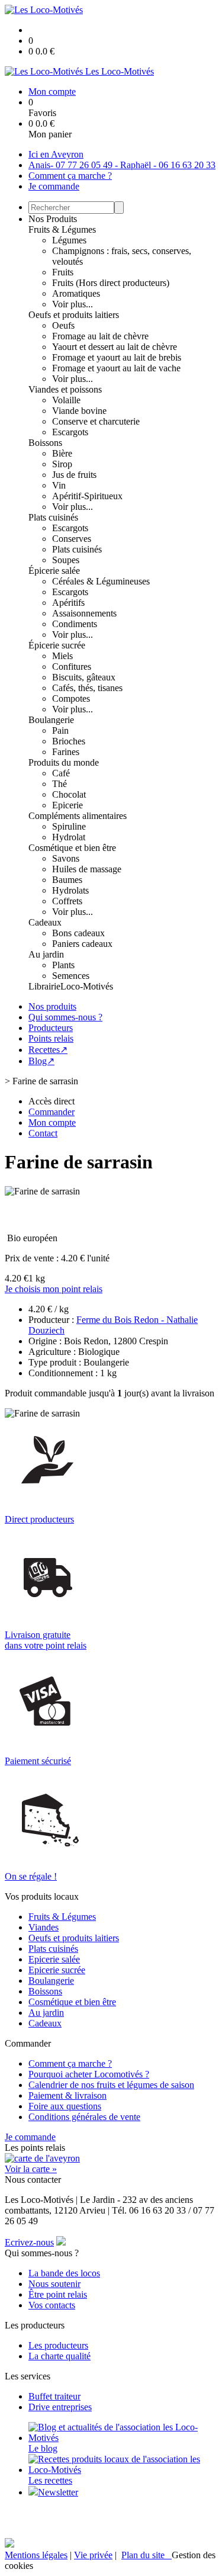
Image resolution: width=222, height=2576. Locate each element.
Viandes (44, 1927)
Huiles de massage (87, 869)
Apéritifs (68, 603)
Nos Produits (53, 219)
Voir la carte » (31, 2169)
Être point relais (58, 2294)
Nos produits (52, 1006)
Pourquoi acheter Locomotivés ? (89, 2074)
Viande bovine (79, 411)
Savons (66, 858)
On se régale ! (31, 1876)
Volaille (66, 400)
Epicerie (67, 805)
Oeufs (63, 325)
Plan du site (147, 2555)
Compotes (71, 698)
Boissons (45, 443)
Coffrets (67, 901)
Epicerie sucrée (57, 1970)
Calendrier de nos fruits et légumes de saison (111, 2085)
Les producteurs (58, 2345)
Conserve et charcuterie (96, 421)
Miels (62, 656)
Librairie (44, 986)
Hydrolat (69, 837)
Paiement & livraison (67, 2095)
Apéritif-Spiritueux (87, 496)
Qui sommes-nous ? (65, 1017)
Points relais (51, 1038)
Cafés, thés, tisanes (87, 688)
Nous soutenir (54, 2284)
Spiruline (69, 826)
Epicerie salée (54, 1959)
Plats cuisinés (53, 517)
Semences (71, 976)
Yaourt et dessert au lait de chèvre (115, 347)
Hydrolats (70, 890)
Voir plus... (73, 304)
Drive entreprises (60, 2407)
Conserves (72, 539)
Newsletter (58, 2492)
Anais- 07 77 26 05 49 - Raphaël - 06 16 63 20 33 (122, 165)
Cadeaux (45, 922)
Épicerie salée (54, 571)
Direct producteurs (39, 1519)
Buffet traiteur (54, 2396)
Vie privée (93, 2555)
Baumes (67, 880)
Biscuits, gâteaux (84, 677)
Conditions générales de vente (84, 2117)
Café (61, 773)
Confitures (72, 667)
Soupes (66, 560)
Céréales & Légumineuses (101, 581)
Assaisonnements (84, 613)
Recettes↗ (48, 1050)
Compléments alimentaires (78, 816)
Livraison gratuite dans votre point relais (46, 1640)
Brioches (69, 741)
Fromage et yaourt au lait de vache (116, 368)
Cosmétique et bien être (72, 848)
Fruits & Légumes (62, 229)
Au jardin (46, 954)
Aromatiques (76, 293)
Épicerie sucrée (57, 645)
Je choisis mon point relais (54, 1289)
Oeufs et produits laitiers (74, 315)
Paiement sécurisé (38, 1761)
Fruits (63, 272)
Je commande (54, 186)
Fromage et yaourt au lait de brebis (117, 357)
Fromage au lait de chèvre (100, 336)
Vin (59, 485)
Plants (63, 965)
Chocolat (69, 794)
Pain (60, 730)
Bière (62, 453)
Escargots (70, 432)
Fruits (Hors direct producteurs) (111, 283)
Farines (66, 752)
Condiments (75, 624)
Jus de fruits (74, 475)
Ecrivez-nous (29, 2242)
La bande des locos (64, 2273)
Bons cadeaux (78, 933)
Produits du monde (64, 762)
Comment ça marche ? (70, 176)
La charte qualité (59, 2356)
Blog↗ (41, 1061)
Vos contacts (52, 2305)
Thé (59, 784)
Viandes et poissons (65, 389)
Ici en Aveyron (56, 154)
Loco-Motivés (87, 986)
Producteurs (51, 1028)
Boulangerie (51, 720)
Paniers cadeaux (82, 944)
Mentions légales (36, 2555)
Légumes (69, 240)
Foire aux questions (65, 2106)
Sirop (62, 464)
